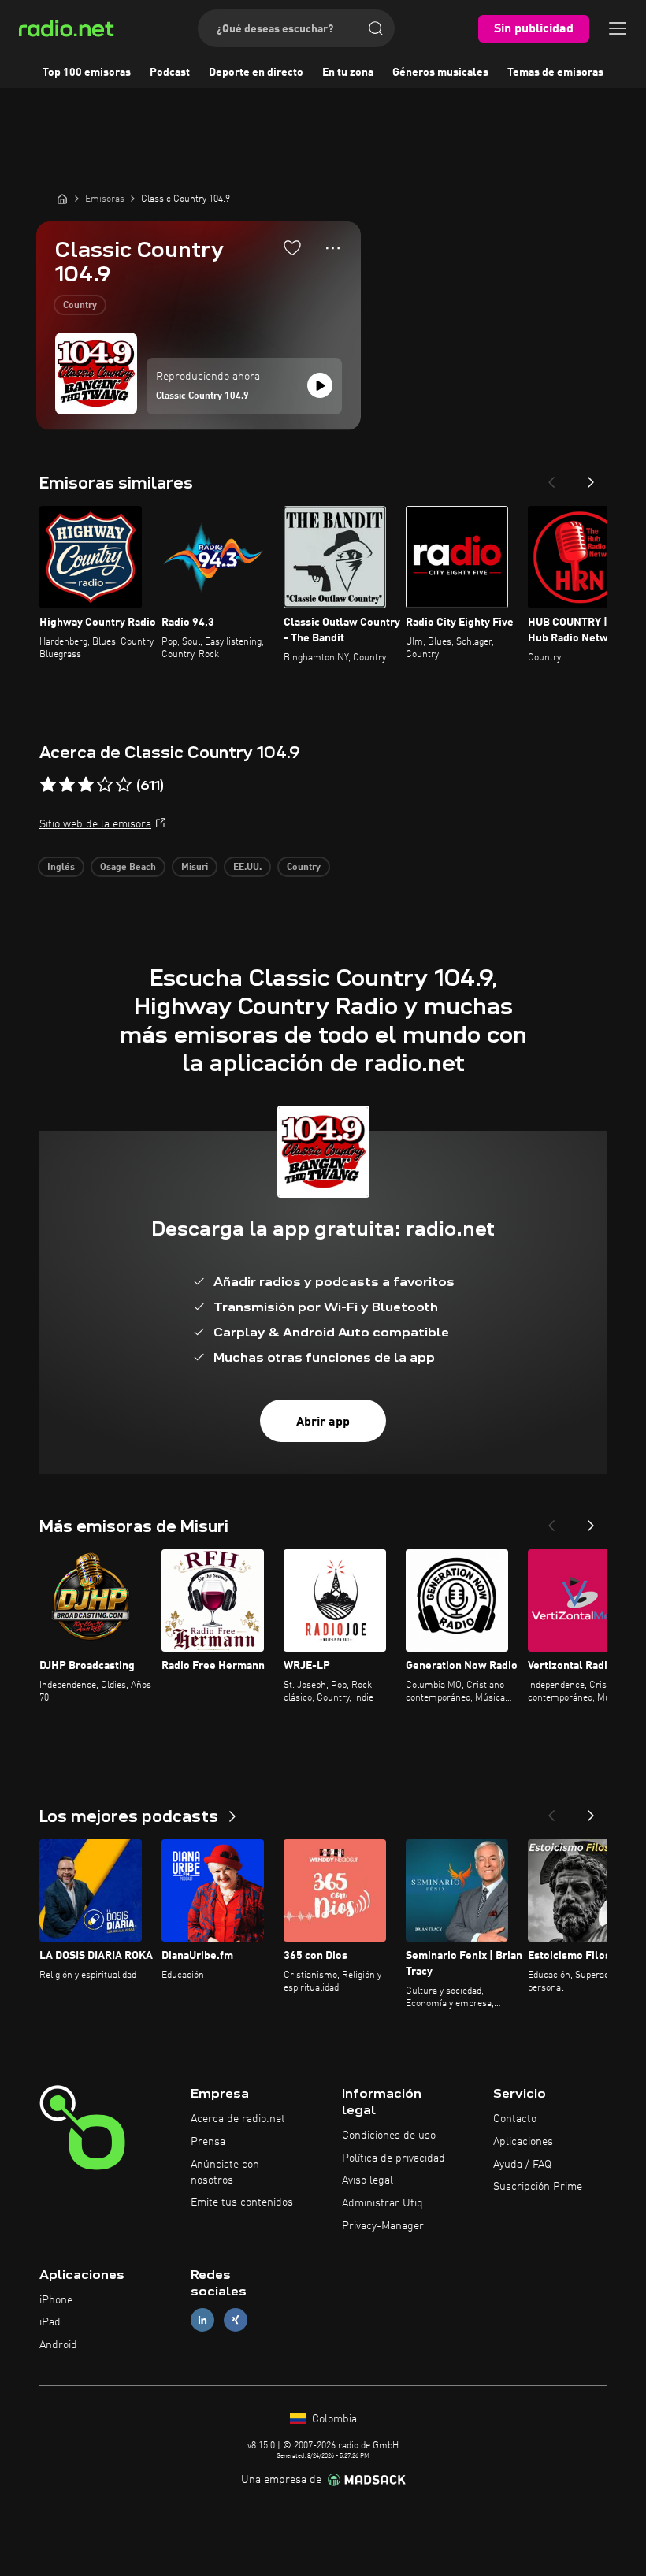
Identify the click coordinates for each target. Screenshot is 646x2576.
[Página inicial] (62, 199)
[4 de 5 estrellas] (105, 785)
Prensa (208, 2142)
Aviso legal (368, 2180)
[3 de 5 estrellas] (86, 785)
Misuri (195, 868)
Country (80, 306)
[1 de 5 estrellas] (48, 785)
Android (58, 2345)
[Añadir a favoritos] (292, 247)
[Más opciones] (333, 248)
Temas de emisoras (555, 72)
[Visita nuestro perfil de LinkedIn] (202, 2320)
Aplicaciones (523, 2142)
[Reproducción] (320, 385)
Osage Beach (128, 868)
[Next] (591, 478)
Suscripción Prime (538, 2187)
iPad (50, 2322)
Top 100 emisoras (87, 72)
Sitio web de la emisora (95, 824)
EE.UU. (247, 868)
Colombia (333, 2419)
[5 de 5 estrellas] (124, 785)
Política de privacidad (394, 2158)
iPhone (56, 2300)
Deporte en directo (256, 72)
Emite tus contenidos (242, 2202)
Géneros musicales (440, 72)
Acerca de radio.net (238, 2119)
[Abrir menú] (618, 28)
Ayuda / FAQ (522, 2165)
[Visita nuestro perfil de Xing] (236, 2320)
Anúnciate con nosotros (225, 2173)
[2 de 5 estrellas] (67, 785)
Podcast (170, 72)
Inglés (61, 868)
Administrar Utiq (382, 2203)
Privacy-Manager (383, 2226)
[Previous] (551, 478)
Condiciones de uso (389, 2136)
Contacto (515, 2119)
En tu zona (348, 72)
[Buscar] (376, 28)
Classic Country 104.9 (202, 396)
